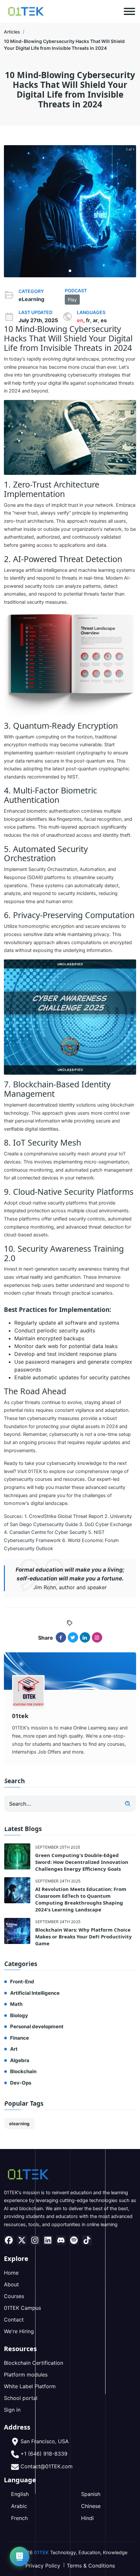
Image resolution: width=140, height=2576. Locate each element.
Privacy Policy (43, 2566)
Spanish (91, 2494)
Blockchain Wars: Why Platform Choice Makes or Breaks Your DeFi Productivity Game (84, 1936)
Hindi (87, 2518)
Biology (19, 2015)
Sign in (12, 2410)
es (104, 320)
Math (16, 2004)
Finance (20, 2038)
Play (72, 300)
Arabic (19, 2506)
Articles (12, 32)
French (19, 2518)
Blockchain (23, 2071)
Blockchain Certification (34, 2363)
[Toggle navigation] (129, 11)
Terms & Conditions (91, 2566)
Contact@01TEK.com (47, 2466)
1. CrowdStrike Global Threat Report (64, 1516)
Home (11, 2273)
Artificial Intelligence (35, 1993)
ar (95, 320)
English (20, 2494)
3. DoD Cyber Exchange (105, 1524)
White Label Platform (30, 2386)
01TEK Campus (22, 2308)
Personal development (37, 2026)
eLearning (31, 299)
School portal (21, 2398)
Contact (14, 2320)
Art (14, 2049)
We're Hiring (19, 2331)
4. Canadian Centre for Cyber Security (45, 1532)
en (80, 320)
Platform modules (26, 2375)
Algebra (20, 2060)
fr (88, 320)
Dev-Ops (21, 2083)
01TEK (41, 2553)
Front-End (22, 1982)
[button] (70, 271)
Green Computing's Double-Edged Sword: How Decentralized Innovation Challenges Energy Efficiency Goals (82, 1862)
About (11, 2284)
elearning (19, 2124)
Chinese (91, 2506)
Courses (14, 2296)
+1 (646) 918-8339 (44, 2454)
